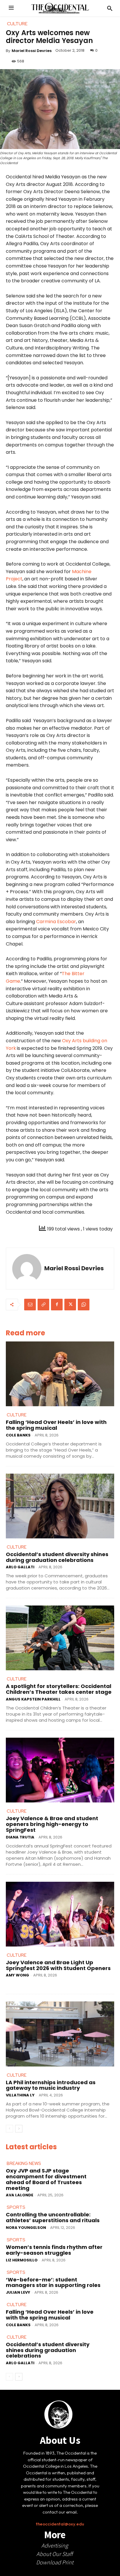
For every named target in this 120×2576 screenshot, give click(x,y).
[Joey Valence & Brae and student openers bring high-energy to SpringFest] (60, 1770)
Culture (17, 1415)
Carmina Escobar (56, 922)
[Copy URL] (43, 1305)
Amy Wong (17, 1975)
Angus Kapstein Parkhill (33, 1699)
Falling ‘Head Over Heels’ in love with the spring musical (56, 1425)
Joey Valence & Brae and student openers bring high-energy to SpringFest (52, 1824)
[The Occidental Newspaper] (60, 8)
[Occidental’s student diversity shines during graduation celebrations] (60, 1506)
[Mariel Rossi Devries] (27, 1269)
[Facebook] (57, 1305)
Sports (16, 2207)
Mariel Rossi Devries (32, 51)
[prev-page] (9, 2129)
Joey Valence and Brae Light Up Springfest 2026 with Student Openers (58, 1965)
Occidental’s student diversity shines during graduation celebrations (57, 1557)
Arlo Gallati (20, 1567)
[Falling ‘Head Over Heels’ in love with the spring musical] (60, 1374)
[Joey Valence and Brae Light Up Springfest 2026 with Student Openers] (60, 1914)
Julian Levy (18, 2292)
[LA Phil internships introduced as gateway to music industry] (60, 2034)
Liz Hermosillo (22, 2260)
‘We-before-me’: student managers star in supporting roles (53, 2282)
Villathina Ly (20, 2095)
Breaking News (24, 2164)
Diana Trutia (20, 1837)
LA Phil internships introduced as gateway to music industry (51, 2085)
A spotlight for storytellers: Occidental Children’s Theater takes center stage (59, 1689)
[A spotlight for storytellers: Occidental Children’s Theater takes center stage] (60, 1638)
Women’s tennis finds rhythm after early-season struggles (54, 2250)
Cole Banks (18, 1435)
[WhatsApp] (84, 1305)
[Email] (30, 1305)
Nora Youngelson (26, 2228)
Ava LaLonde (20, 2195)
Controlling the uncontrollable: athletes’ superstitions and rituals (53, 2217)
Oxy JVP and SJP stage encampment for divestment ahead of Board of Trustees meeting (46, 2179)
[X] (70, 1305)
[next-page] (19, 2129)
